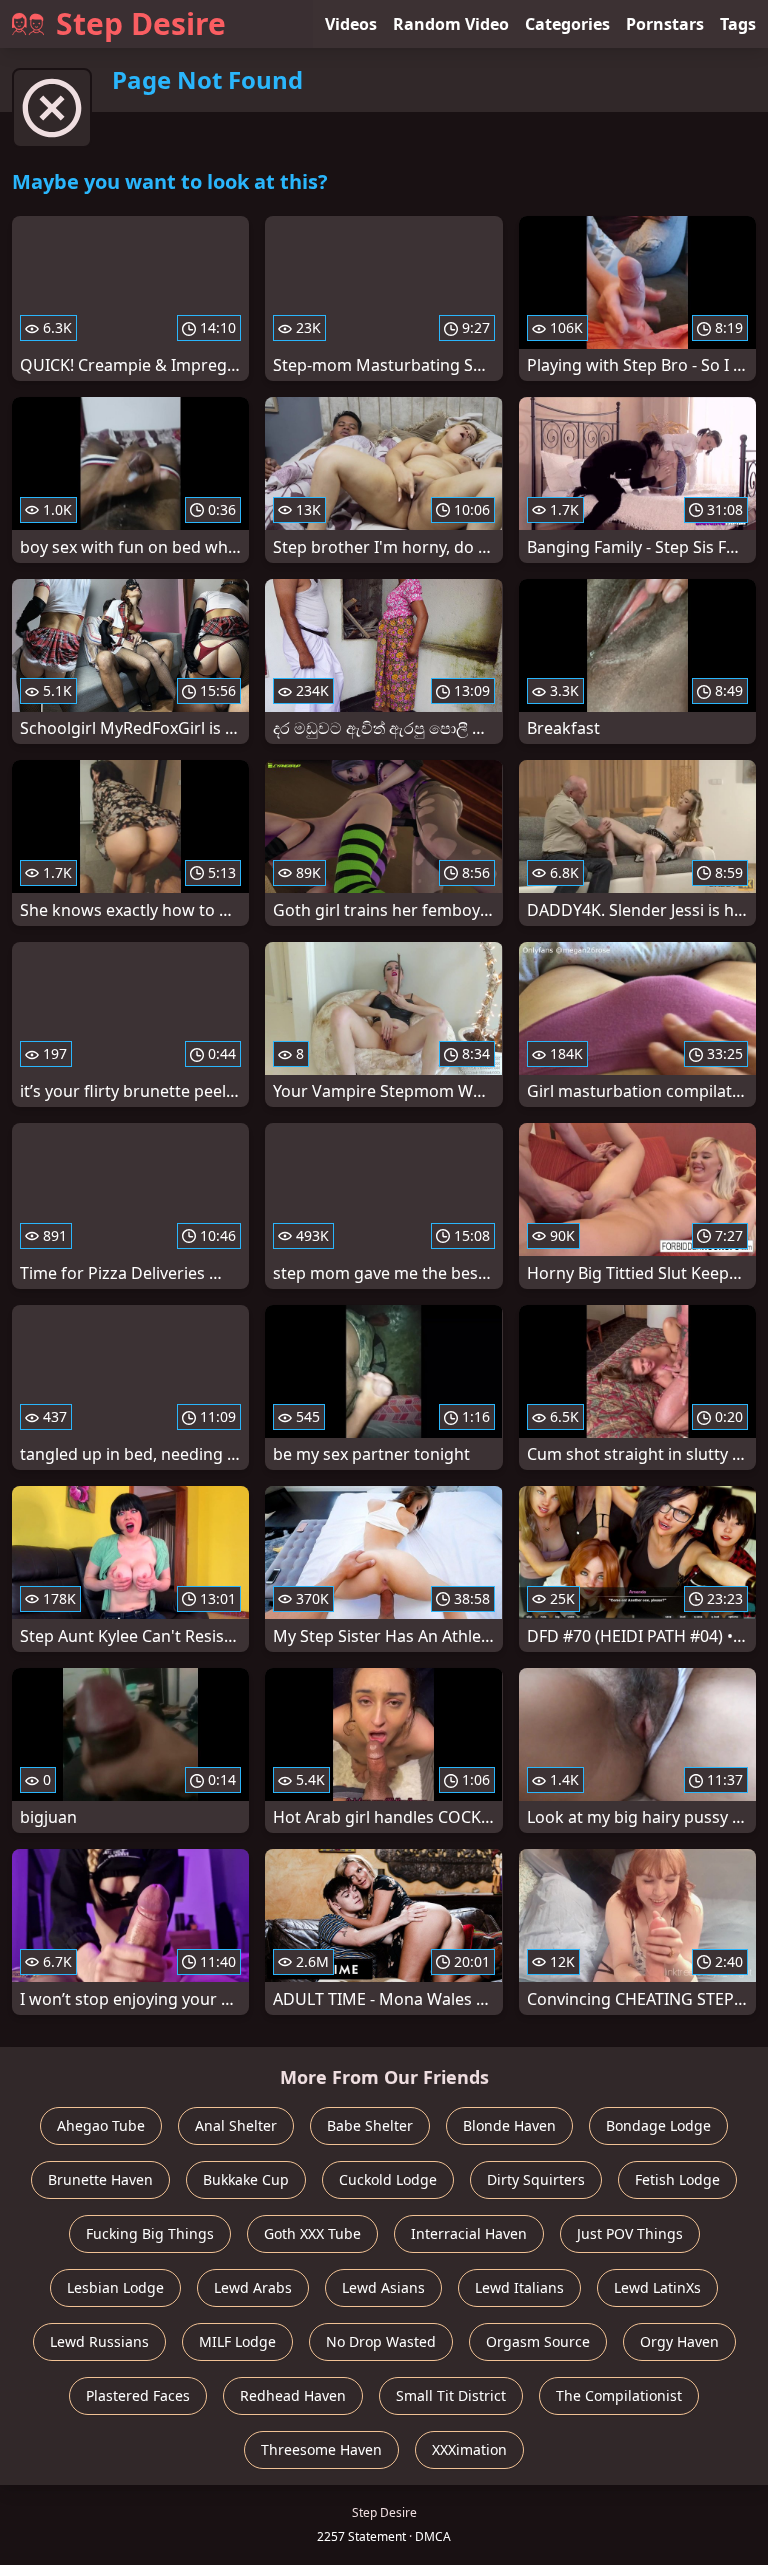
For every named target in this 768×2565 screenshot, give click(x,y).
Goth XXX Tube (312, 2233)
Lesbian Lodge (115, 2287)
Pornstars (665, 24)
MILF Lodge (237, 2341)
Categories (567, 24)
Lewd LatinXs (657, 2287)
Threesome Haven (321, 2449)
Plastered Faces (138, 2395)
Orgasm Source (538, 2341)
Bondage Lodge (658, 2125)
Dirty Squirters (536, 2179)
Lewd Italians (519, 2287)
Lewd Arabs (253, 2287)
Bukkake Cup (246, 2179)
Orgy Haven (679, 2341)
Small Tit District (451, 2395)
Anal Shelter (236, 2125)
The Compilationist (619, 2395)
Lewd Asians (383, 2287)
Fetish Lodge (677, 2179)
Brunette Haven (100, 2179)
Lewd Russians (99, 2341)
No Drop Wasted (381, 2341)
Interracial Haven (469, 2233)
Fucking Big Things (150, 2233)
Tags (738, 24)
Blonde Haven (509, 2125)
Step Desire (141, 23)
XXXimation (469, 2449)
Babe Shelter (370, 2125)
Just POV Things (630, 2233)
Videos (351, 24)
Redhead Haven (293, 2395)
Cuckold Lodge (388, 2179)
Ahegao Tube (101, 2125)
